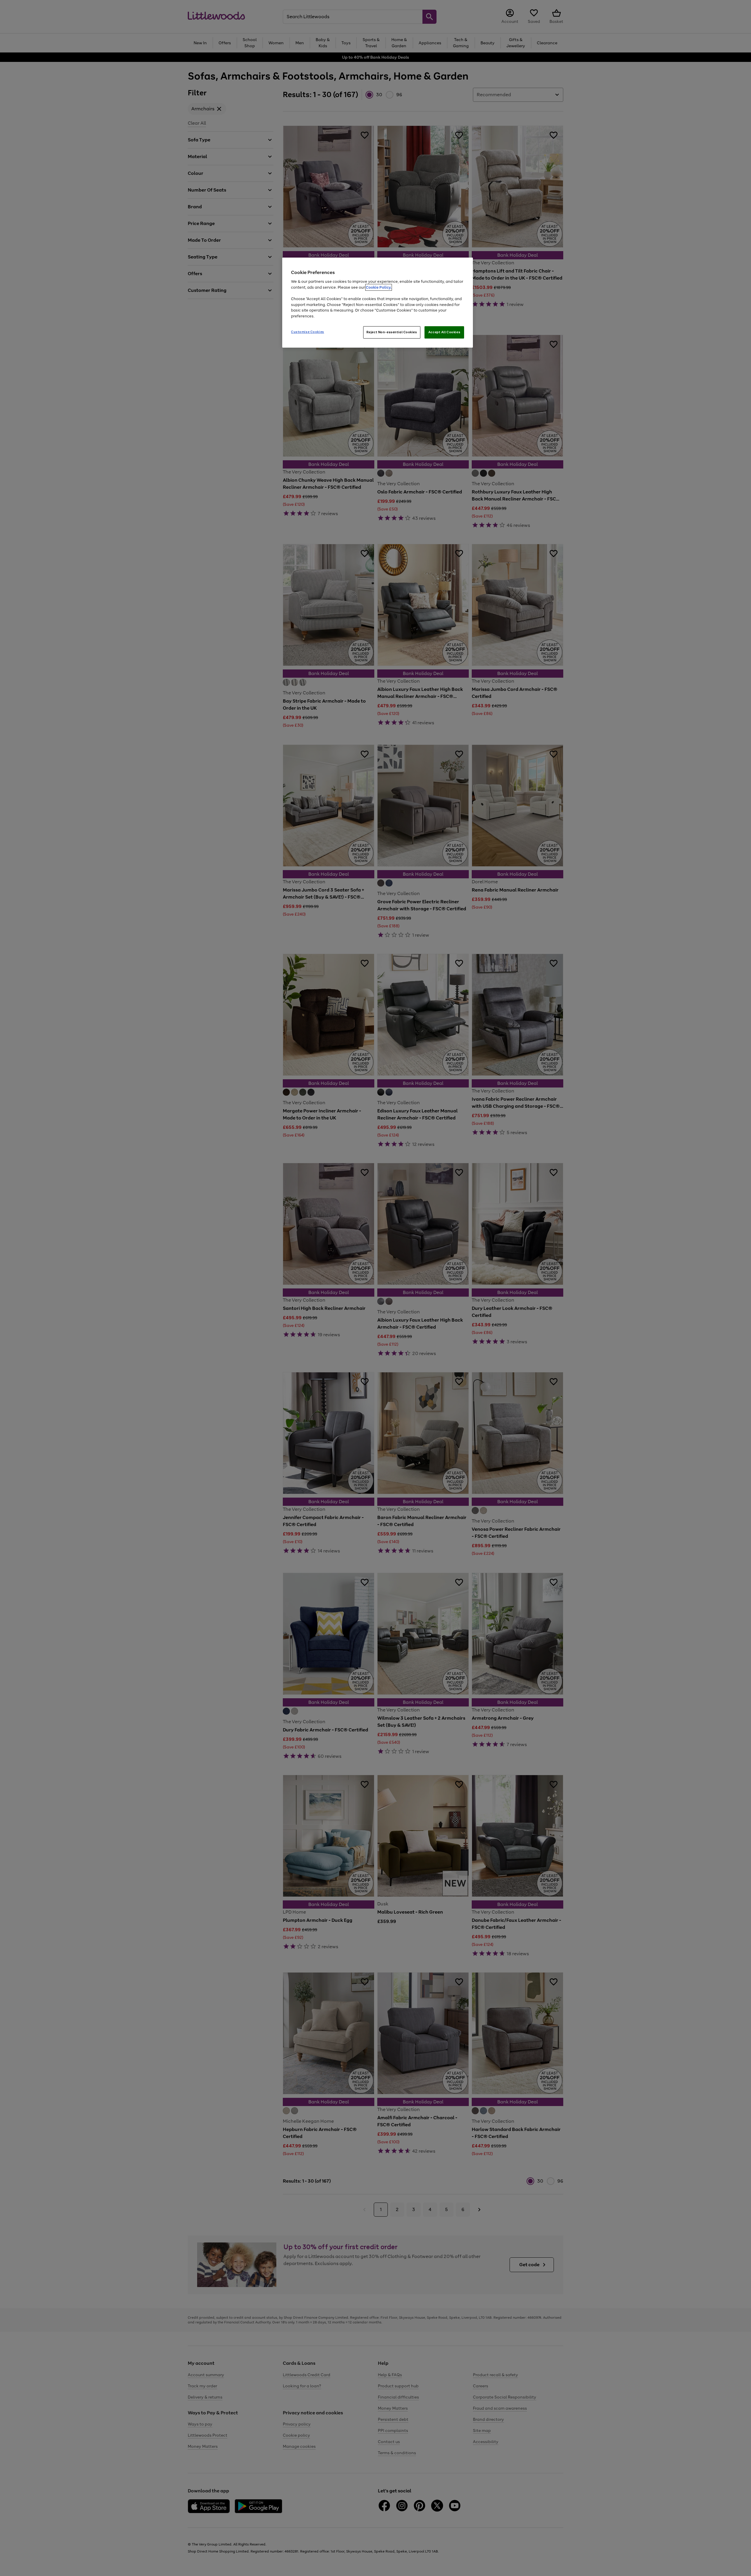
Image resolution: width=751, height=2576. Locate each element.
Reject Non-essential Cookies (392, 332)
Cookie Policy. (379, 287)
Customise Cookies (308, 332)
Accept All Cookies (444, 332)
